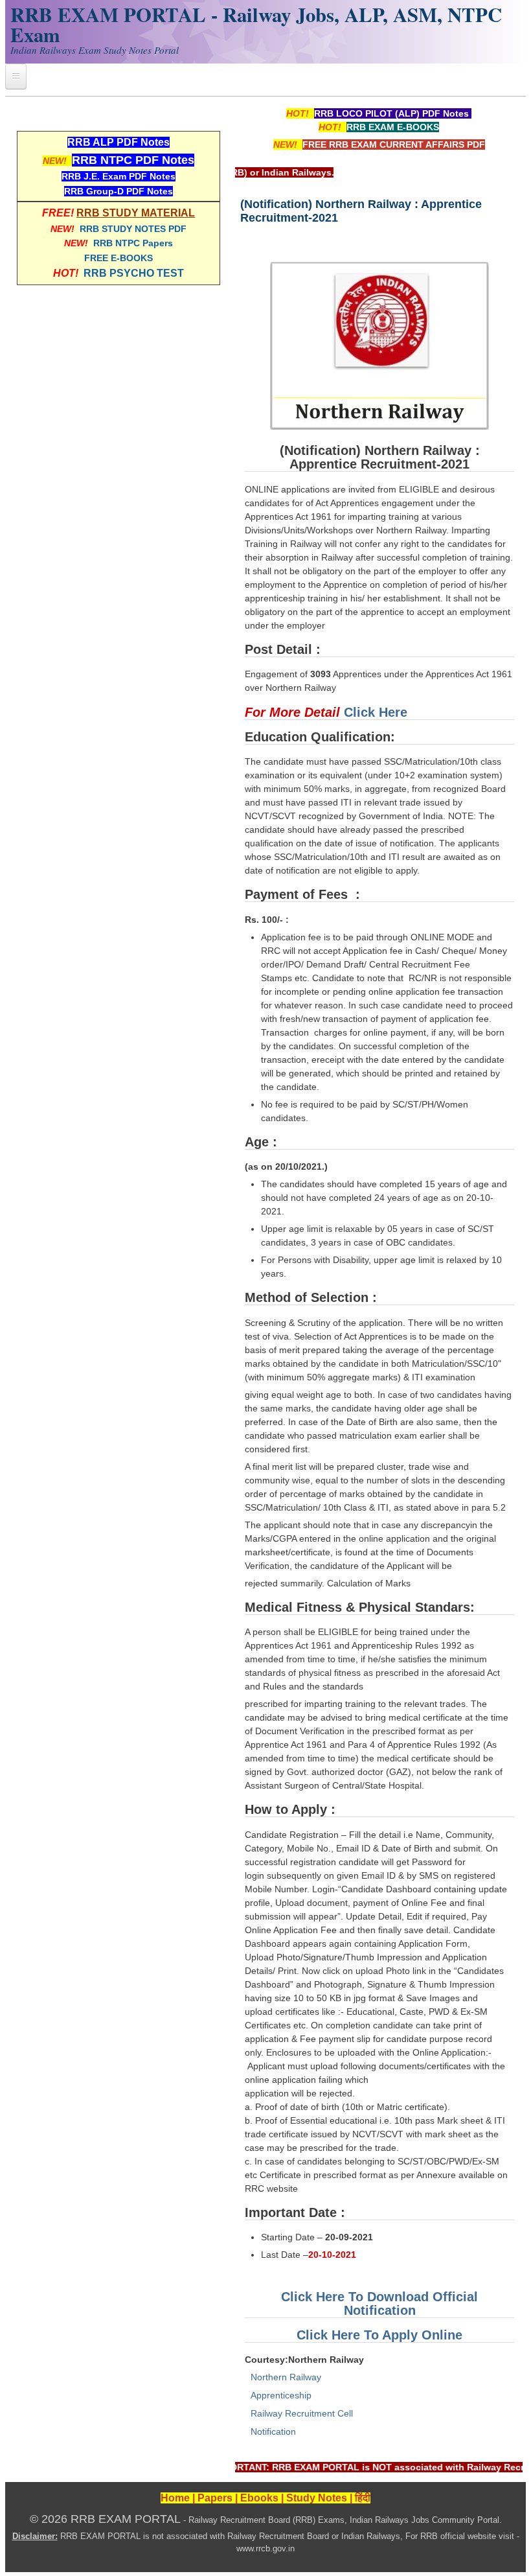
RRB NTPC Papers (133, 243)
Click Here (376, 712)
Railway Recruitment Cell (302, 2413)
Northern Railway (286, 2377)
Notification (273, 2431)
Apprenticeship (281, 2395)
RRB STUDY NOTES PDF (133, 229)
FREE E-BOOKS (119, 258)
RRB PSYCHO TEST (134, 273)
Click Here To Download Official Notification (379, 2303)
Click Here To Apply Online (379, 2335)
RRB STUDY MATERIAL (136, 213)
